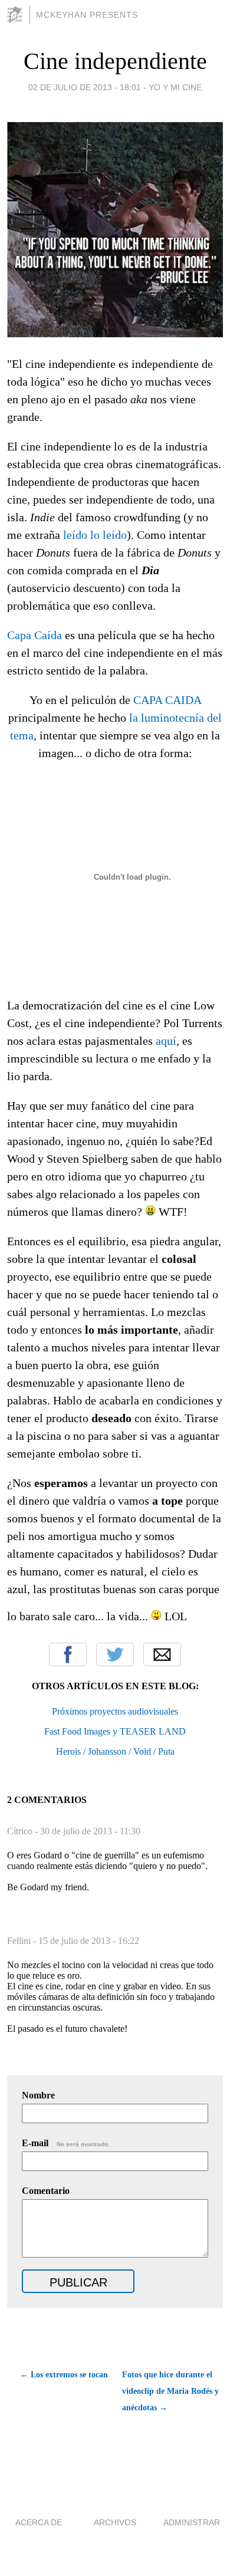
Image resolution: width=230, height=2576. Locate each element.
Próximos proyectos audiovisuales (115, 1711)
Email (162, 1654)
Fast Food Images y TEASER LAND (115, 1731)
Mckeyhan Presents (87, 15)
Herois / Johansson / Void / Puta (115, 1751)
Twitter (115, 1654)
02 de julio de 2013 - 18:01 (85, 87)
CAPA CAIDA (167, 700)
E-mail (66, 2143)
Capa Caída (34, 635)
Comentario (46, 2191)
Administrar (192, 2522)
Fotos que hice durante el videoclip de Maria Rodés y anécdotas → (170, 2391)
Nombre (38, 2095)
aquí (166, 1041)
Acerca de (39, 2522)
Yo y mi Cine (175, 87)
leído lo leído (95, 535)
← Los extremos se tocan (64, 2375)
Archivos (115, 2522)
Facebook (68, 1654)
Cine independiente (115, 61)
